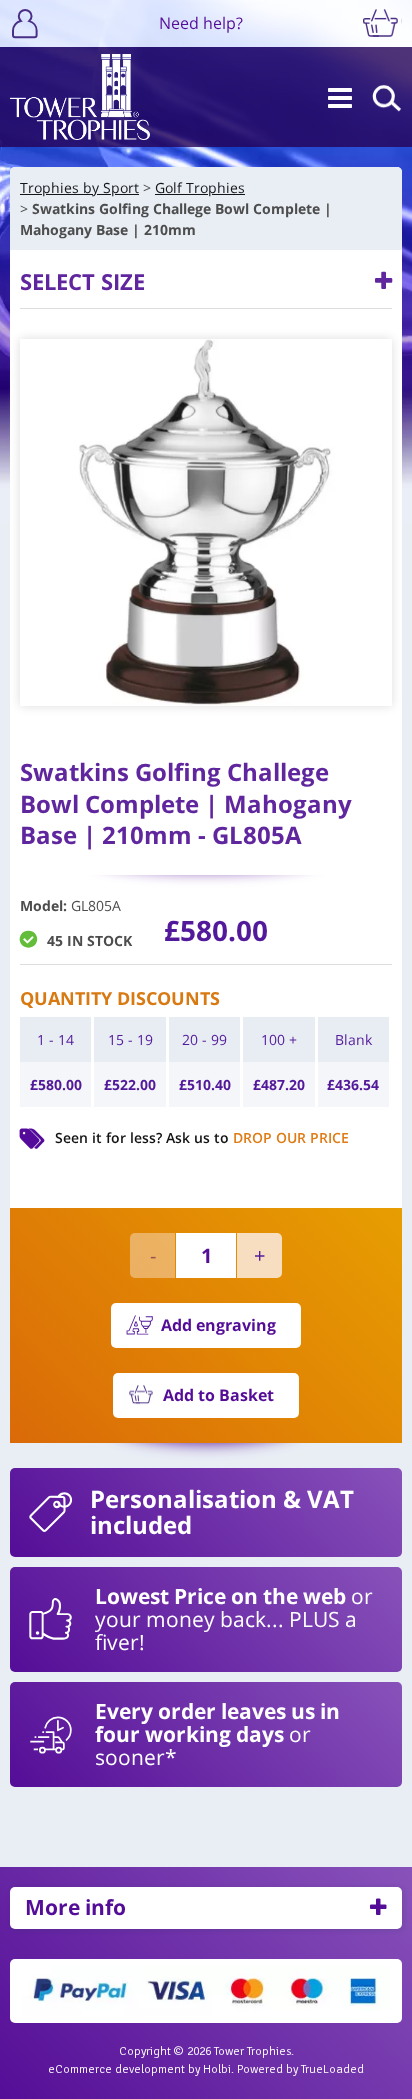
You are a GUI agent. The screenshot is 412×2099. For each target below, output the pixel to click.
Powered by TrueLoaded (300, 2069)
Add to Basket (218, 1395)
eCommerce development (116, 2069)
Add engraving (218, 1325)
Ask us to (257, 1137)
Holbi (217, 2069)
